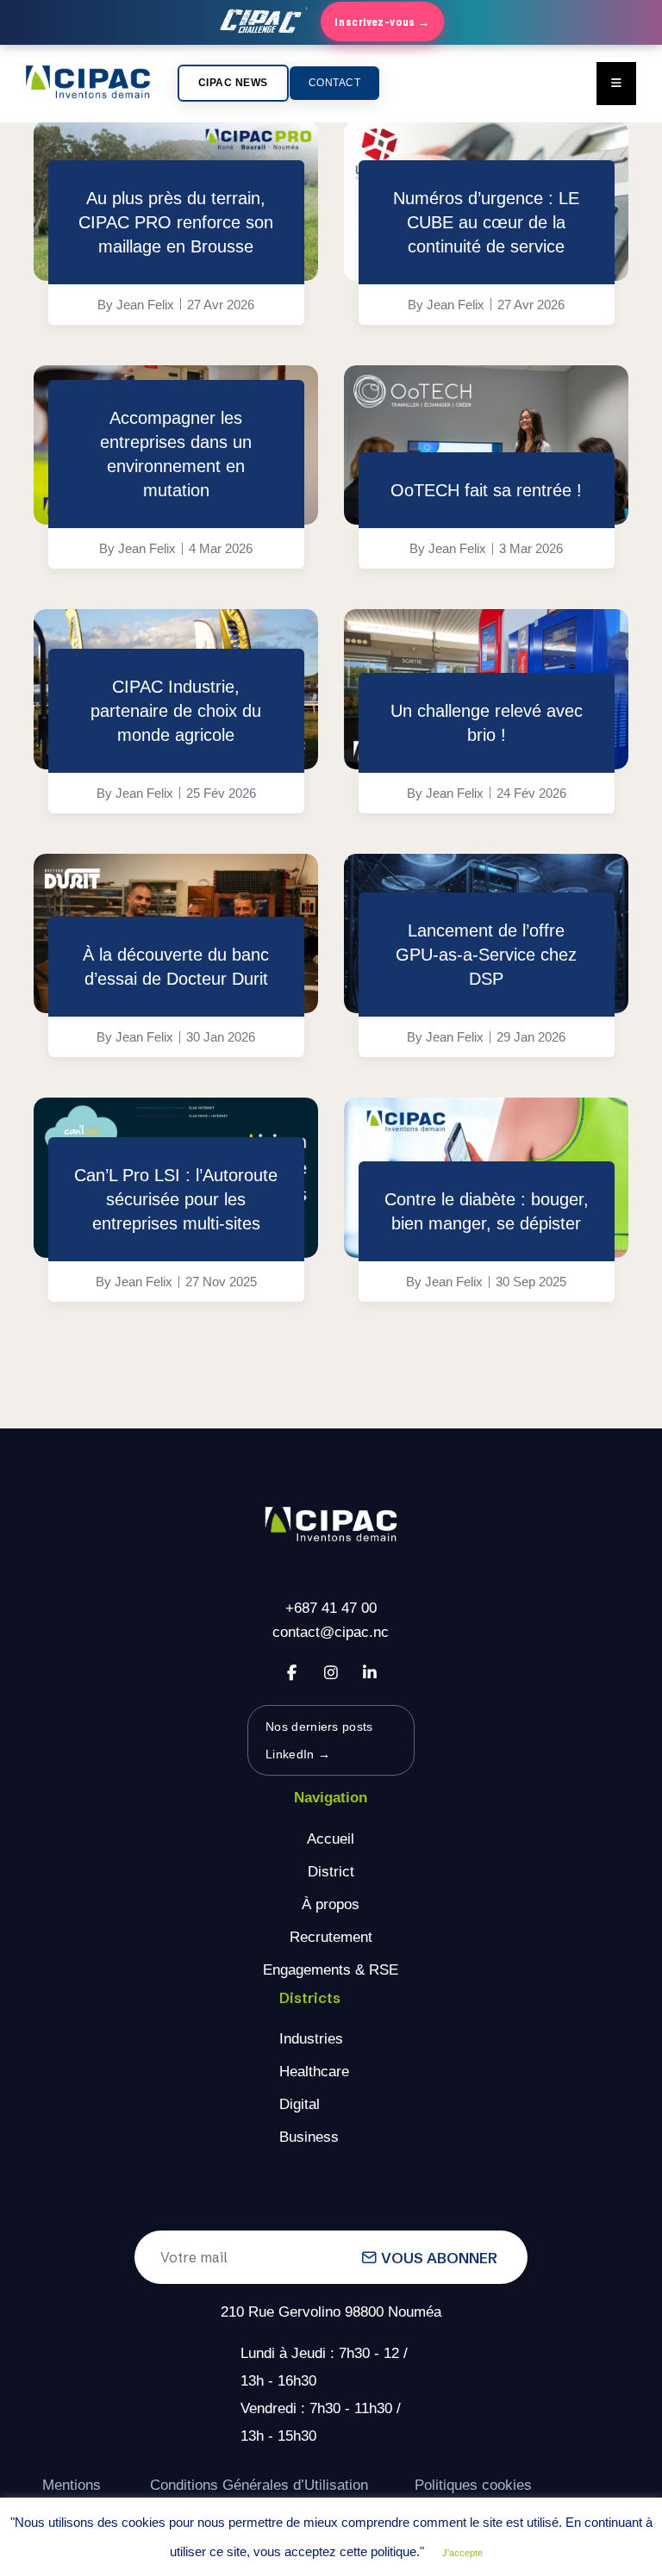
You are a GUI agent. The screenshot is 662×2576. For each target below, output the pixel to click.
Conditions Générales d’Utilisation (259, 2485)
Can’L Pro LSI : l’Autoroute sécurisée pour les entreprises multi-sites (176, 1199)
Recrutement (331, 1937)
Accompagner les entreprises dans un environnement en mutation (176, 454)
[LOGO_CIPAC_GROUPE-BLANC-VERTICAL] (331, 1526)
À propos (331, 1904)
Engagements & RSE (331, 1970)
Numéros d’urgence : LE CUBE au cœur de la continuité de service (486, 222)
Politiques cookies (473, 2485)
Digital (300, 2104)
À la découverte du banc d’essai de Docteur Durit (176, 967)
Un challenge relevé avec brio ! (487, 723)
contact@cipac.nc (331, 1632)
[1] (486, 445)
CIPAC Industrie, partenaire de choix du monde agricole (176, 711)
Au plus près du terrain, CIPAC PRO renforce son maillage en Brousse (176, 222)
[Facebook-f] (292, 1672)
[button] (233, 83)
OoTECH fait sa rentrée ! (486, 490)
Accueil (331, 1839)
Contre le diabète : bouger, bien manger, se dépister (487, 1211)
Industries (311, 2039)
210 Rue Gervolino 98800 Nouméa (331, 2312)
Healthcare (314, 2072)
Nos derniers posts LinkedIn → (319, 1740)
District (331, 1872)
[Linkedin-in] (370, 1672)
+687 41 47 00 (331, 1608)
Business (309, 2137)
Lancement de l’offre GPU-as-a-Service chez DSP (486, 955)
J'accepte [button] (462, 2553)
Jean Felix (145, 305)
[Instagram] (331, 1672)
